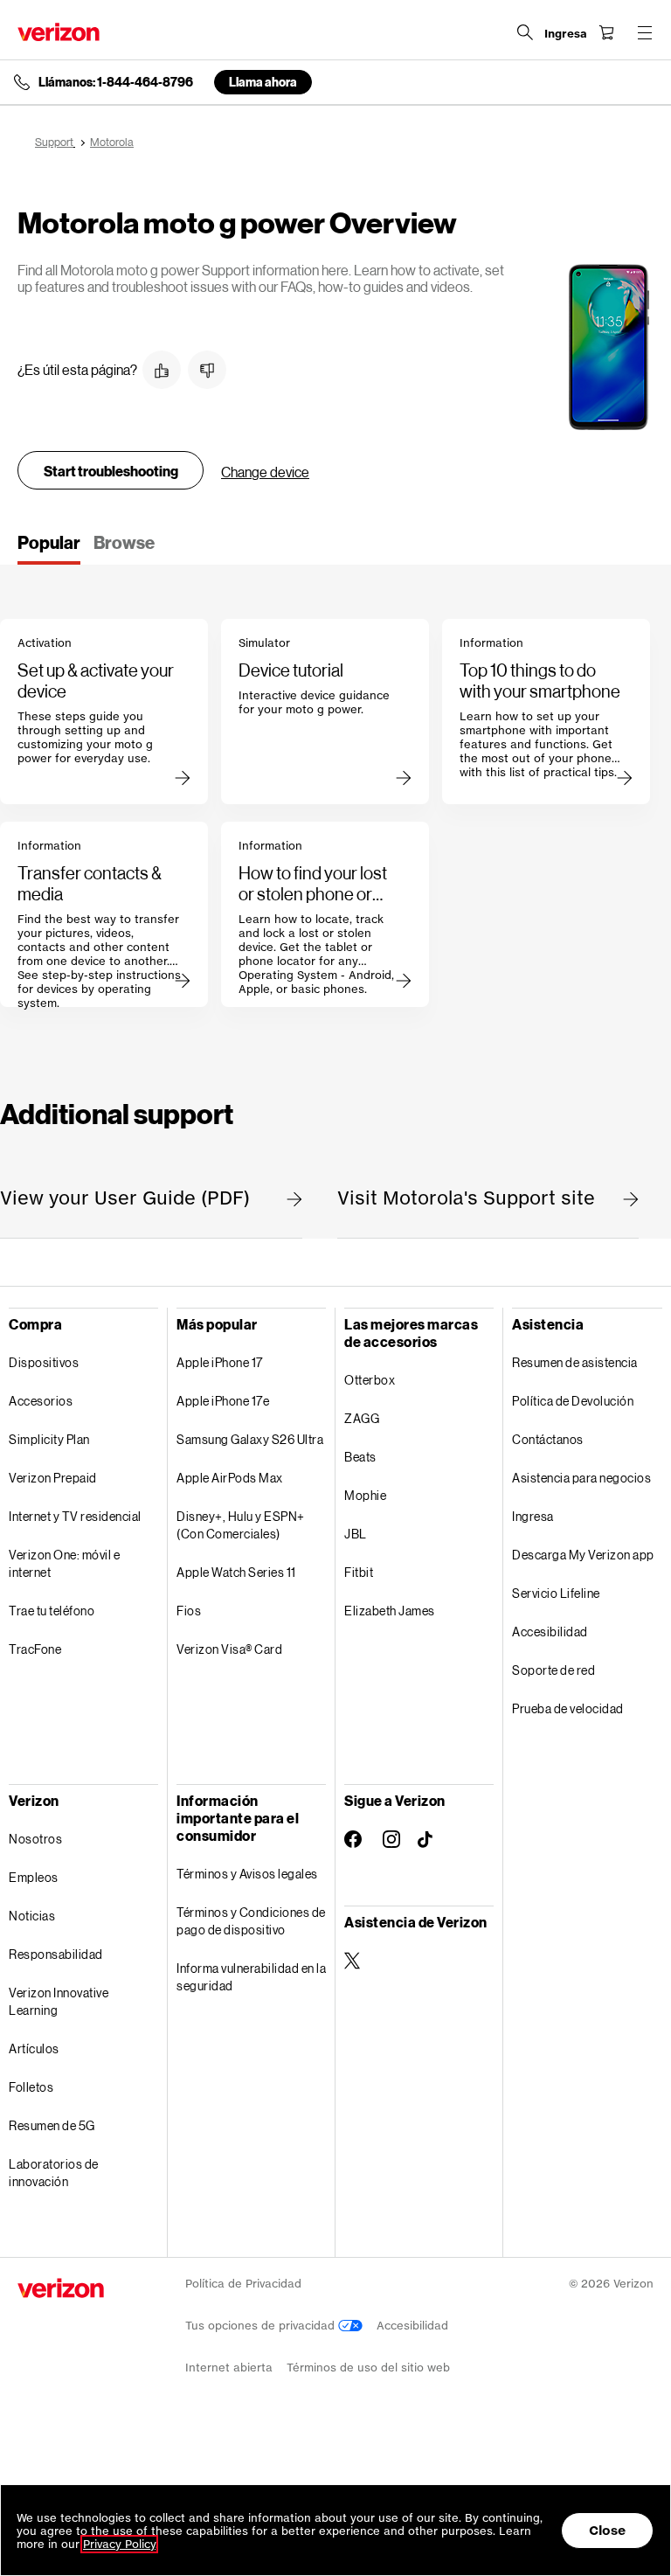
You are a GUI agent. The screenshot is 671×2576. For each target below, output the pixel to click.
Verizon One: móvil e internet (64, 1563)
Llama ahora (263, 82)
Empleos (34, 1877)
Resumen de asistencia (575, 1362)
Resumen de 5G (52, 2125)
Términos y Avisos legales (247, 1874)
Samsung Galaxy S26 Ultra (250, 1439)
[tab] (49, 548)
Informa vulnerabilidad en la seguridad (251, 1977)
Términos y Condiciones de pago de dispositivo (251, 1921)
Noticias (32, 1916)
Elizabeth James (390, 1611)
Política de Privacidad (243, 2284)
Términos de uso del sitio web (368, 2368)
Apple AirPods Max (230, 1478)
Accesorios (41, 1401)
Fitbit (359, 1572)
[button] (162, 370)
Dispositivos (44, 1362)
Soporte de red (553, 1670)
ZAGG (362, 1418)
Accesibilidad (550, 1632)
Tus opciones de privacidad (262, 2326)
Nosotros (35, 1839)
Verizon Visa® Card (229, 1649)
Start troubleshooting (111, 471)
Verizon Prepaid (53, 1478)
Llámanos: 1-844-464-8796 (116, 82)
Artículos (34, 2048)
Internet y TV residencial (75, 1516)
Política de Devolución (573, 1401)
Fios (189, 1611)
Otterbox (370, 1380)
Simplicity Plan (49, 1439)
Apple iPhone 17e (223, 1401)
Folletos (31, 2087)
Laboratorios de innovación (54, 2173)
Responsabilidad (56, 1954)
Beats (360, 1457)
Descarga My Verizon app (583, 1555)
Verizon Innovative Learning (59, 2001)
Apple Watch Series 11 (236, 1572)
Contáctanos (548, 1439)
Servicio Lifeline (556, 1593)
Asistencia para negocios (581, 1478)
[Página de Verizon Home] (59, 32)
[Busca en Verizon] (525, 32)
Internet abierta (229, 2368)
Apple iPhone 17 (220, 1362)
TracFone (35, 1649)
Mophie (365, 1495)
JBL (356, 1534)
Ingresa (533, 1516)
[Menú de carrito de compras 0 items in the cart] (606, 32)
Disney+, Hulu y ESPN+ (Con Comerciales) (241, 1525)
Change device (265, 472)
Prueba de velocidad (568, 1708)
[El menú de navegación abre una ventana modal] (645, 32)
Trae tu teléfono (52, 1611)
